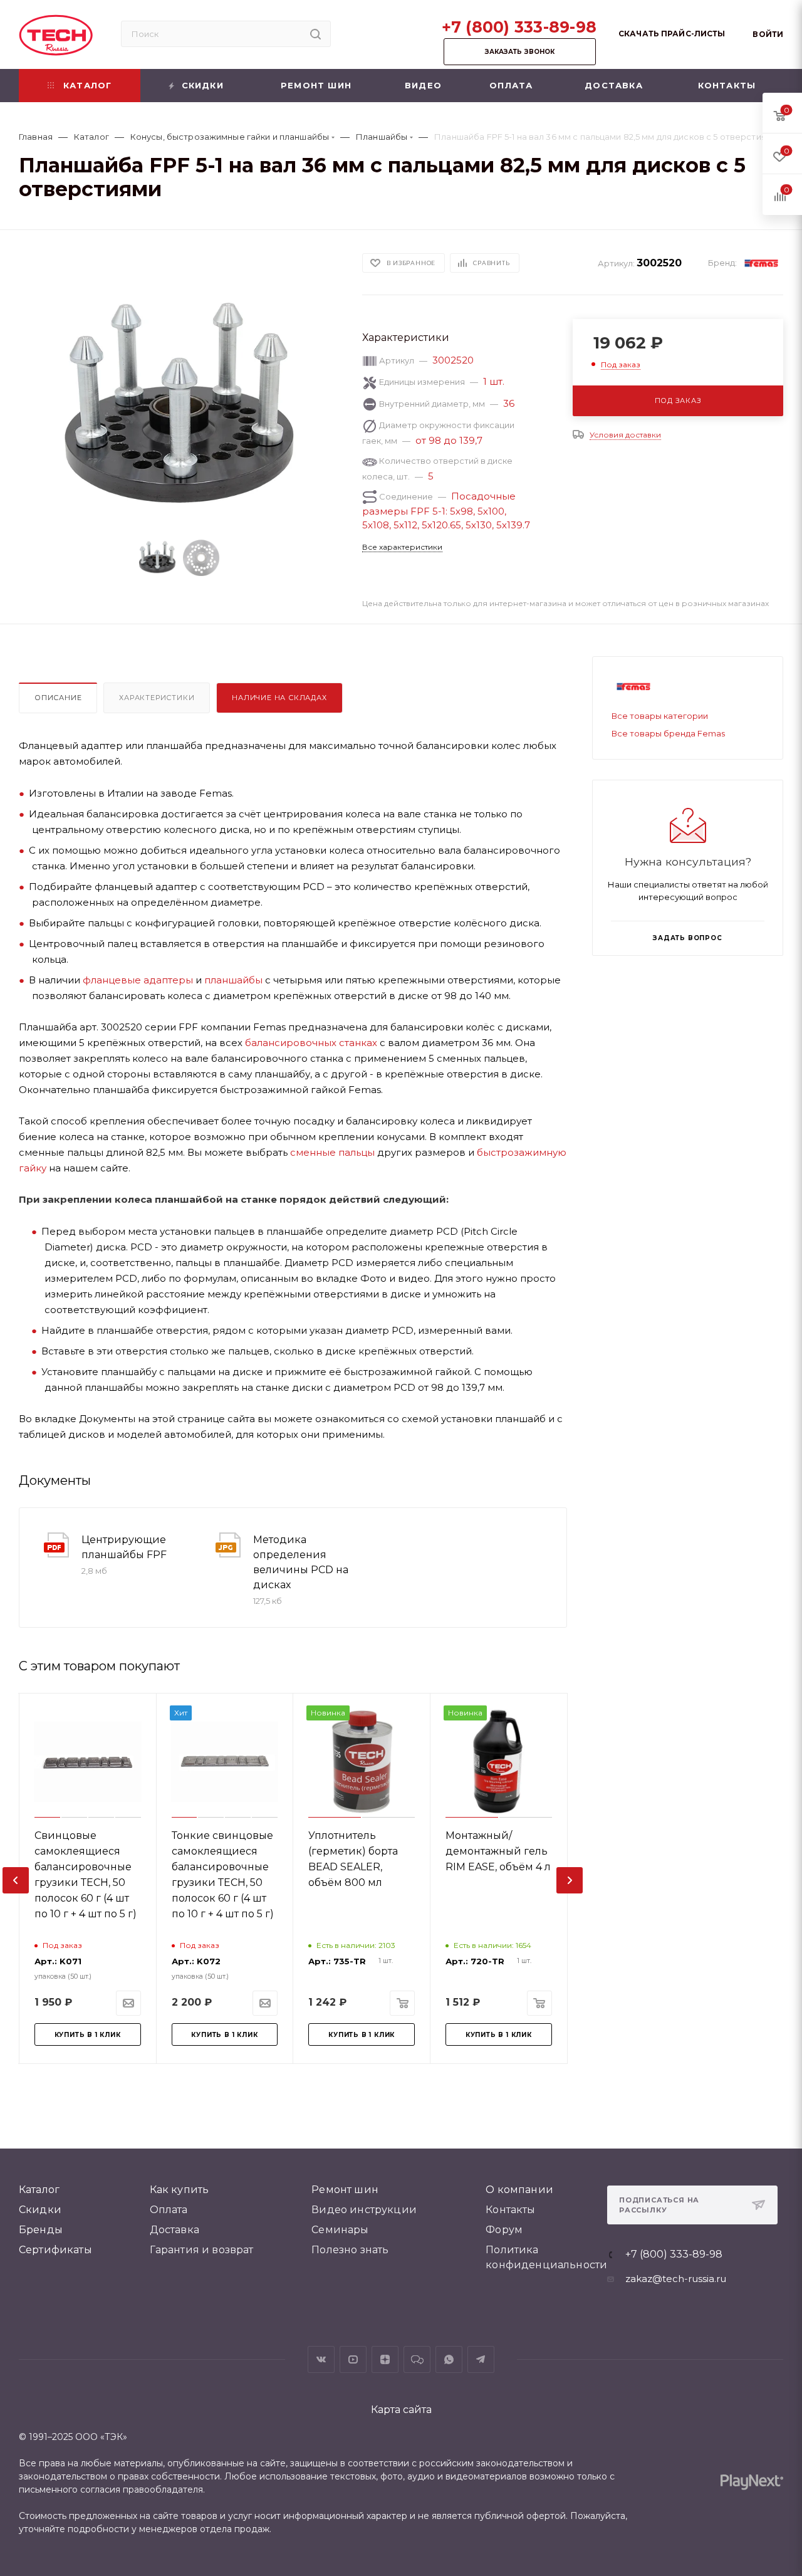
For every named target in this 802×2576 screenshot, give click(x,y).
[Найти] (315, 34)
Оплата (169, 2210)
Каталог (39, 2190)
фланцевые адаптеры (138, 980)
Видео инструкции (364, 2210)
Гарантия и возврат (202, 2250)
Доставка (174, 2230)
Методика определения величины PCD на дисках (301, 1562)
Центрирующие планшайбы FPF (124, 1547)
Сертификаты (55, 2250)
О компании (519, 2190)
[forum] (417, 2359)
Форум (504, 2230)
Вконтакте (321, 2359)
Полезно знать (350, 2250)
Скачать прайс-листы (672, 34)
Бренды (41, 2230)
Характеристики (157, 698)
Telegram (481, 2359)
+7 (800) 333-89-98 (519, 27)
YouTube (353, 2359)
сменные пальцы (332, 1152)
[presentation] (16, 1880)
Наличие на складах (279, 698)
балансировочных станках (311, 1043)
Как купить (180, 2190)
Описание (58, 698)
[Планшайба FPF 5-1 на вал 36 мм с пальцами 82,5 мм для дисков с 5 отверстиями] (180, 408)
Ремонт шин (345, 2190)
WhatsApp (449, 2359)
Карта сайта (401, 2410)
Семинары (340, 2230)
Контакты (510, 2210)
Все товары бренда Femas (668, 733)
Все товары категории (660, 716)
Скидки (40, 2210)
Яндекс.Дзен (385, 2359)
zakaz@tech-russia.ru (676, 2279)
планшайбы (233, 980)
